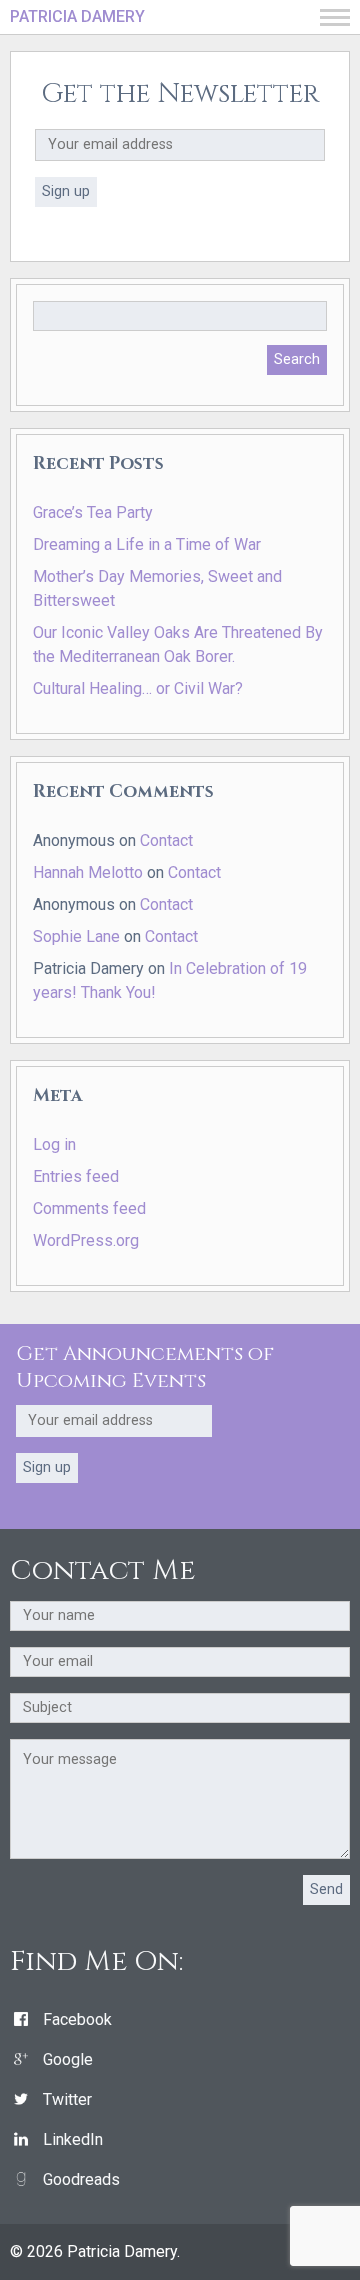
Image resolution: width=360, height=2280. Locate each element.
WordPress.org (86, 1240)
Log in (54, 1144)
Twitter (67, 2099)
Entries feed (76, 1176)
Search (297, 359)
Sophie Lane (76, 936)
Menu (335, 17)
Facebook (77, 2019)
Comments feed (89, 1208)
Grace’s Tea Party (93, 512)
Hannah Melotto (88, 872)
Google (68, 2059)
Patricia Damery (77, 16)
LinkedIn (73, 2139)
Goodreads (81, 2179)
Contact (166, 840)
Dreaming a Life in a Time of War (147, 544)
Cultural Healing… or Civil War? (138, 688)
